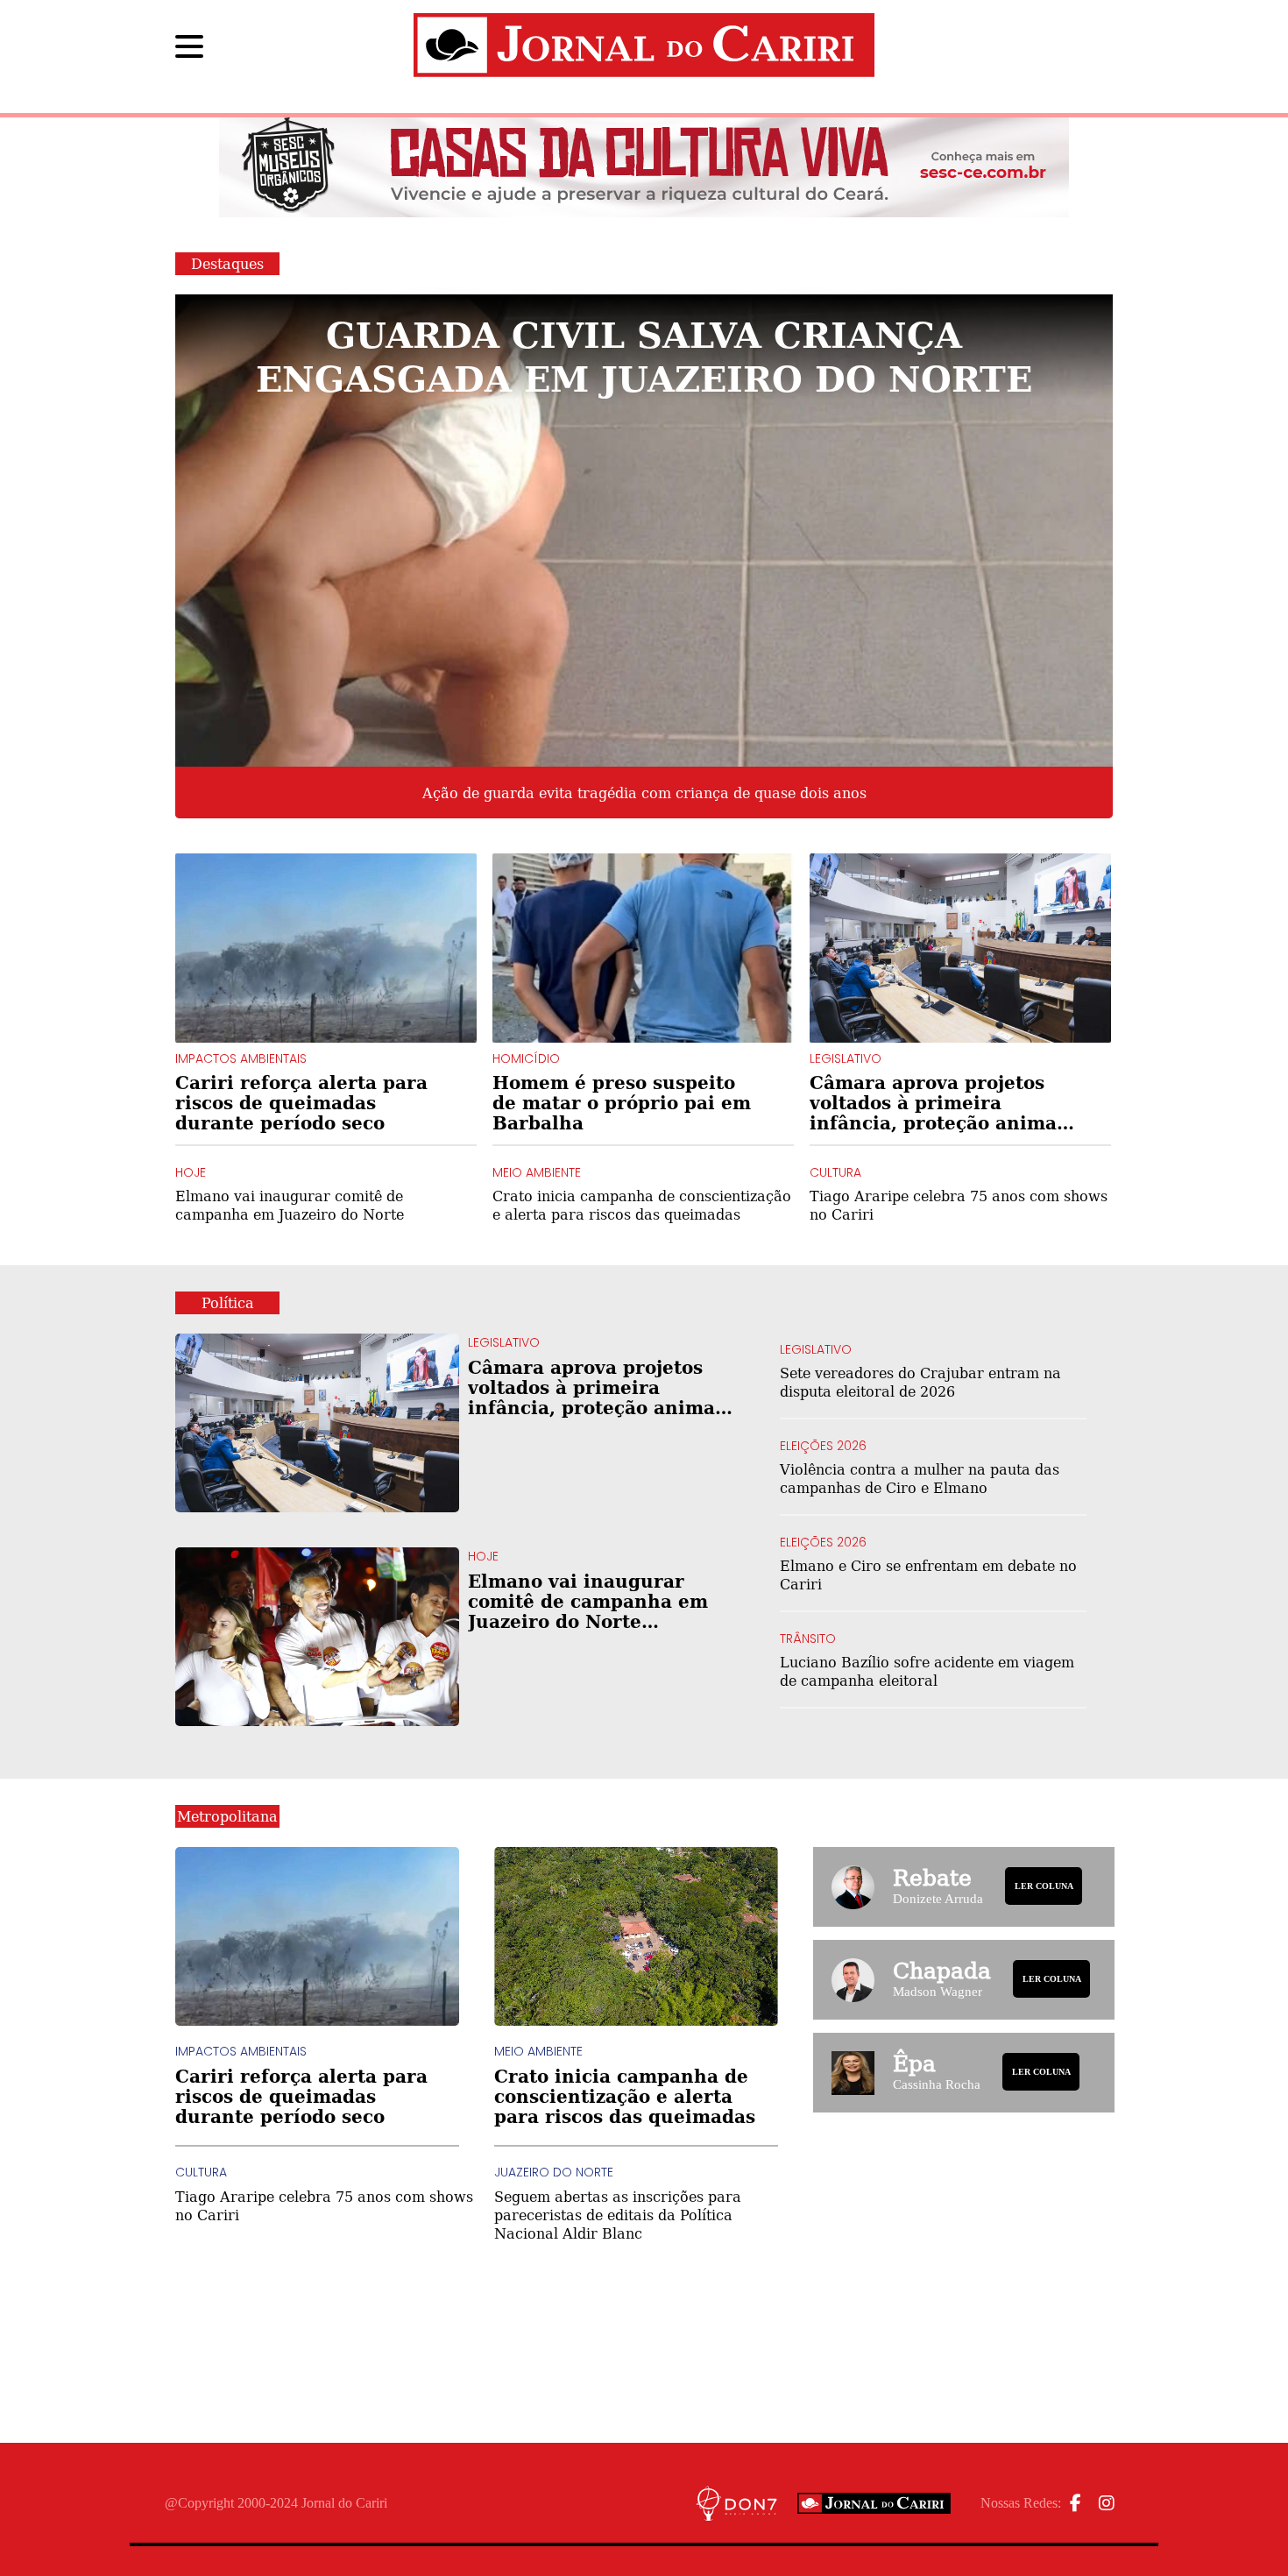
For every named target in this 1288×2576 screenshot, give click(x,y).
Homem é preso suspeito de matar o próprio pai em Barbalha (622, 1103)
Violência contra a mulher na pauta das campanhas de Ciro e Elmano (920, 1478)
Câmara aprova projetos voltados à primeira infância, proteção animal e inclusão (937, 1103)
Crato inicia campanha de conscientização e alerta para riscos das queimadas (642, 1205)
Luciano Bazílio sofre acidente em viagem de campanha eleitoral (927, 1671)
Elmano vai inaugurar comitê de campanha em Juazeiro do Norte (290, 1205)
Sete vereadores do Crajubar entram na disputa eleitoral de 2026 (920, 1382)
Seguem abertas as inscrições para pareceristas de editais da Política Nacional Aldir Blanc (618, 2215)
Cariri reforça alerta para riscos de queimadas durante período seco (301, 1103)
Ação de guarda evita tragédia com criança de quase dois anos (644, 793)
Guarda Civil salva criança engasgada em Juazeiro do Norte (644, 355)
